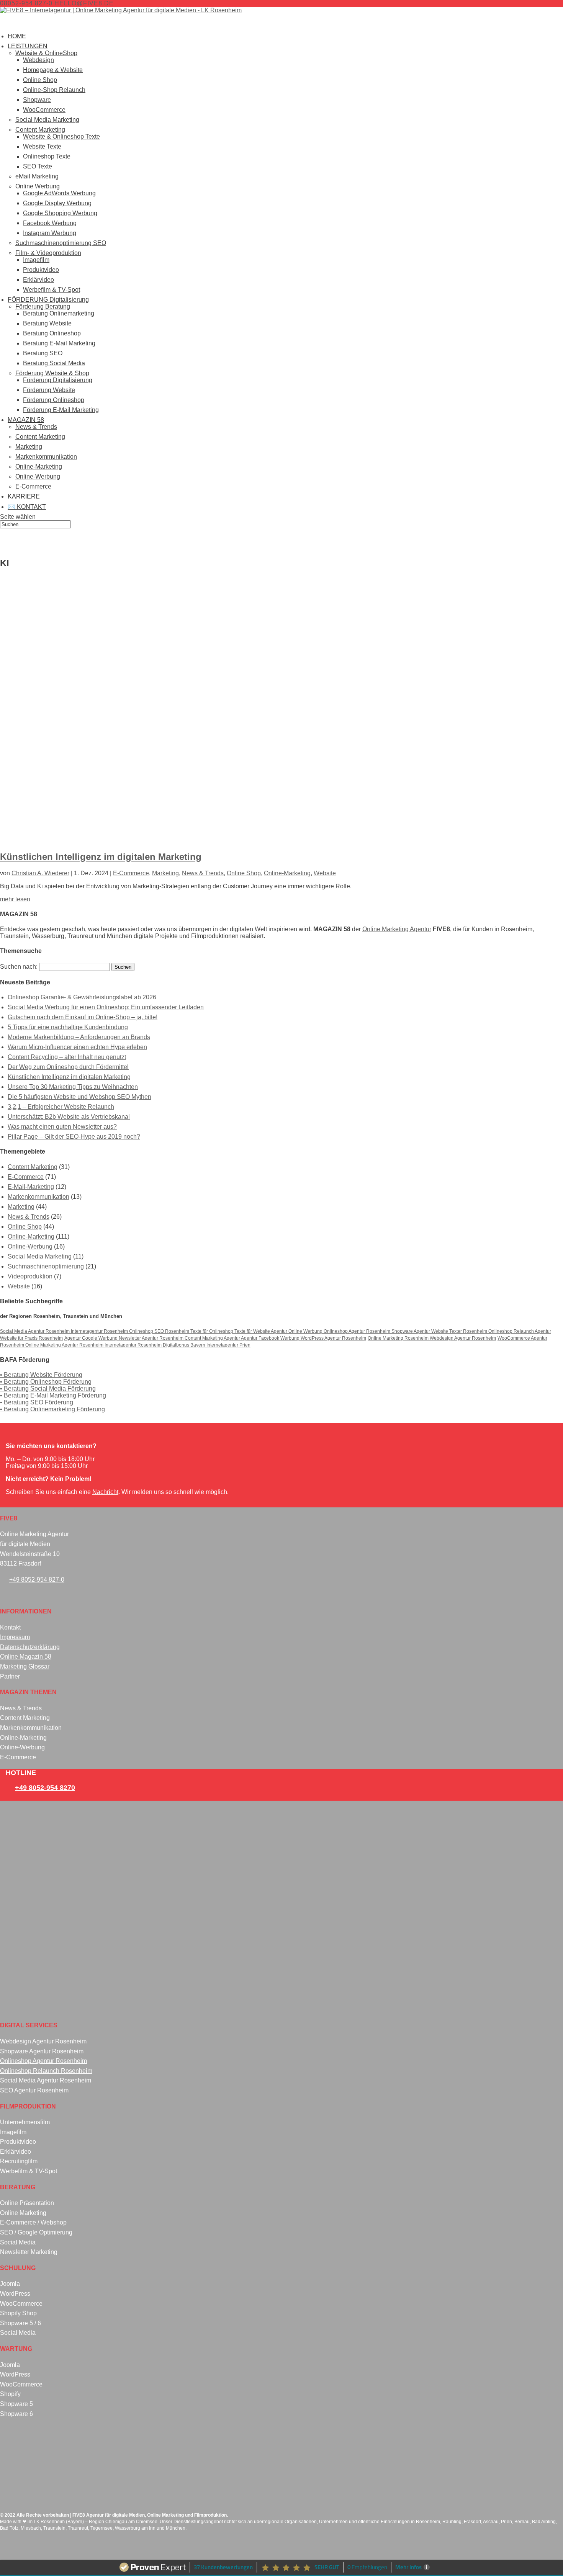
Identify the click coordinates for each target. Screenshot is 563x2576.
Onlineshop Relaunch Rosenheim (46, 2071)
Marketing (29, 447)
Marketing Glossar (25, 1666)
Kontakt (10, 1627)
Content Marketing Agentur (213, 1338)
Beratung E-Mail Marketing (59, 343)
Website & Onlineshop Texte (61, 136)
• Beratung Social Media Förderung (48, 1389)
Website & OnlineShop (46, 53)
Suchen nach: (19, 967)
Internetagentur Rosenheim (100, 1331)
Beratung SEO (43, 353)
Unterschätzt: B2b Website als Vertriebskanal (69, 1117)
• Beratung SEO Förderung (37, 1402)
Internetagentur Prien (228, 1345)
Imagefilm (36, 260)
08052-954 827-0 (26, 3)
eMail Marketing (37, 176)
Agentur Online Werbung (297, 1331)
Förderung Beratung (43, 306)
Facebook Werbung (50, 223)
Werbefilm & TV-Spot (52, 290)
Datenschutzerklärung (30, 1647)
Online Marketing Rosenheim (399, 1338)
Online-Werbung (38, 476)
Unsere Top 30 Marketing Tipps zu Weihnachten (73, 1087)
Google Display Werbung (57, 203)
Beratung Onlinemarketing (59, 313)
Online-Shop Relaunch (54, 90)
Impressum (15, 1637)
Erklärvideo (38, 280)
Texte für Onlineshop (212, 1331)
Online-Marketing (39, 467)
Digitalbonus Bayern (185, 1345)
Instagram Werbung (50, 233)
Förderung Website (49, 390)
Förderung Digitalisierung (58, 380)
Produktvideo (41, 270)
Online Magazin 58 (26, 1657)
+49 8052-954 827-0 (37, 1580)
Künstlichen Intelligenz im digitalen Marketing (101, 857)
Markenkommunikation (46, 457)
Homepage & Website (53, 70)
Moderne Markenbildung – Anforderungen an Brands (79, 1037)
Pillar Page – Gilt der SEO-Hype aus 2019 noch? (74, 1137)
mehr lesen (15, 899)
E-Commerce (33, 486)
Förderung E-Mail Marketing (61, 410)
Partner (10, 1676)
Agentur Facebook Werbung (271, 1338)
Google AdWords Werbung (59, 193)
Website (325, 873)
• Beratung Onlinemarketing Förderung (52, 1409)
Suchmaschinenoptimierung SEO (61, 243)
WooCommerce (44, 110)
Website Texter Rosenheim (460, 1331)
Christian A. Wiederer (40, 873)
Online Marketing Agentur (397, 929)
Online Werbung (38, 186)
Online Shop (40, 80)
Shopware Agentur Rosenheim (42, 2051)
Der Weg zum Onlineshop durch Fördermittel (68, 1067)
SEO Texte (38, 166)
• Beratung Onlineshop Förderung (46, 1382)
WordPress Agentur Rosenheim (333, 1338)
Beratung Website (47, 323)
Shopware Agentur (411, 1331)
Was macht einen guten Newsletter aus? (62, 1127)
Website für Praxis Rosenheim (31, 1338)
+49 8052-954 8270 (45, 1788)
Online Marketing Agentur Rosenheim (65, 1345)
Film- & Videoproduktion (48, 253)
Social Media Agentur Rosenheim (35, 1331)
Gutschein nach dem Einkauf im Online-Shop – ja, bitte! (83, 1017)
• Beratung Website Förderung (41, 1375)
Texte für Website (253, 1331)
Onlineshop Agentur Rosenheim (358, 1331)
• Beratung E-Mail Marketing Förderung (53, 1395)
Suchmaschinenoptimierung (46, 1266)
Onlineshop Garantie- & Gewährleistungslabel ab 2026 (82, 997)
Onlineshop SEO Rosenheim (160, 1331)
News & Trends (36, 427)
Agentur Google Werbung (92, 1338)
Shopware (37, 100)
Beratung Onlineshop (52, 333)
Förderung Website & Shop (52, 373)
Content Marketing (40, 130)
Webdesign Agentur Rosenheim (463, 1338)
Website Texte (42, 146)
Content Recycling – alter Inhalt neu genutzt (67, 1057)
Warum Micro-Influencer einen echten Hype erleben (77, 1047)
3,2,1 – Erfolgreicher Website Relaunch (61, 1107)
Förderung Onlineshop (54, 400)
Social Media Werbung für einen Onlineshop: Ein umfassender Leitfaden (106, 1007)
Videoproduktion (30, 1276)
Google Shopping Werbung (60, 213)
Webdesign (38, 60)
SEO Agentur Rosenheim (34, 2090)
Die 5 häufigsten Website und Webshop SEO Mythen (79, 1097)
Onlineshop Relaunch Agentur (520, 1331)
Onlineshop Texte (47, 156)
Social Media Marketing (47, 120)
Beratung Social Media (54, 363)
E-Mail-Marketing (31, 1187)
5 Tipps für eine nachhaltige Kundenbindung (68, 1027)
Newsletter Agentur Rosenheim (152, 1338)
